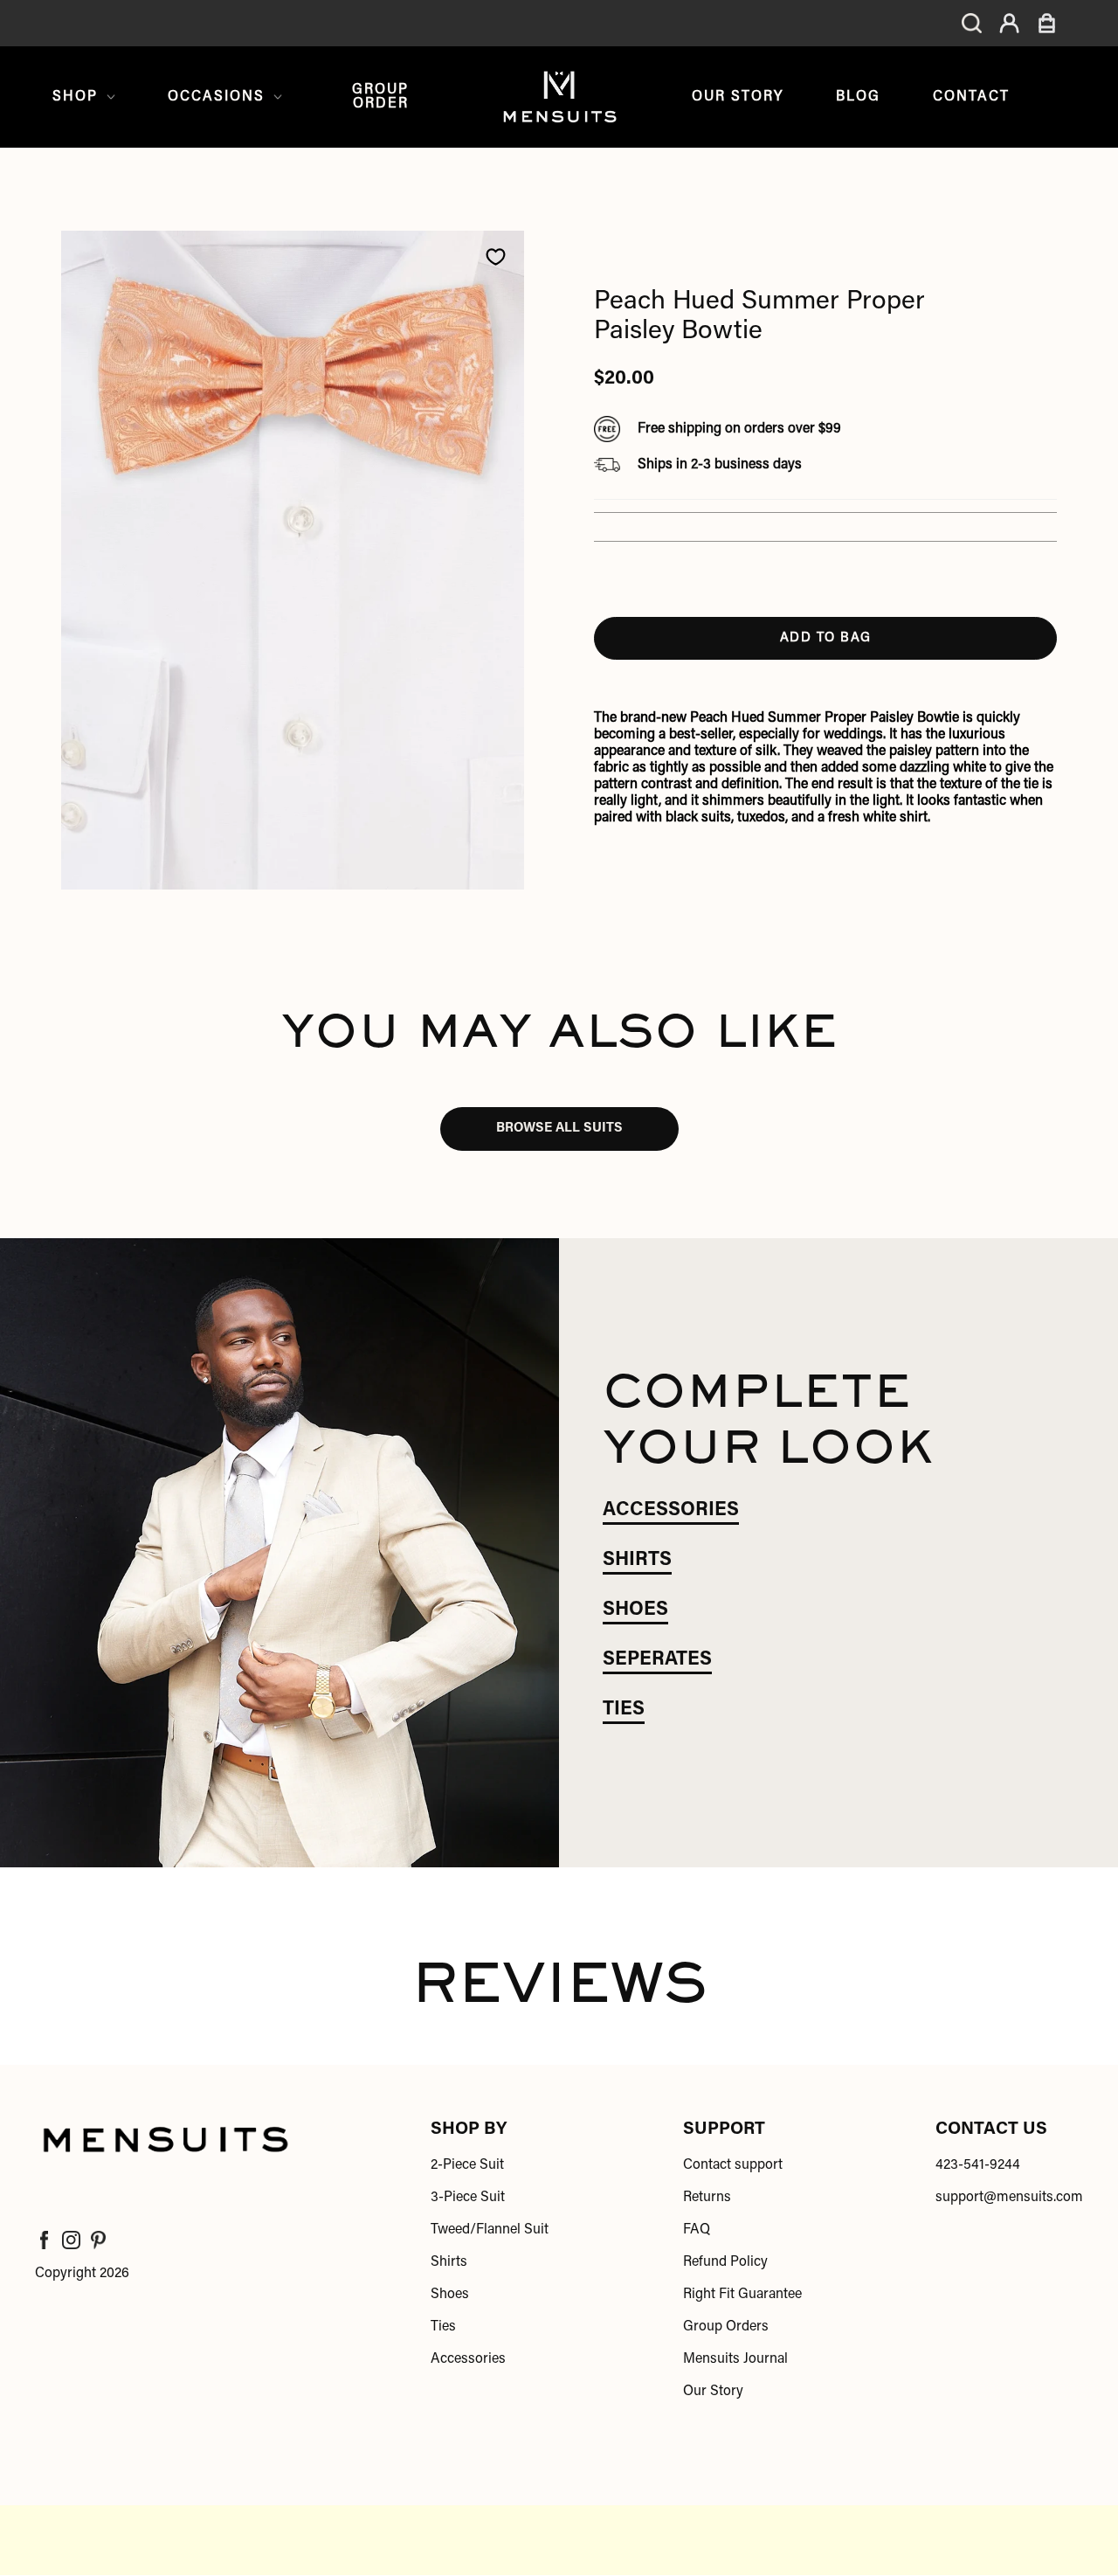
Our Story (738, 97)
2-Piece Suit (467, 2165)
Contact (971, 97)
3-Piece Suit (468, 2198)
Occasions (216, 97)
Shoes (450, 2295)
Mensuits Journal (735, 2359)
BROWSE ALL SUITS (559, 1129)
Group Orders (726, 2327)
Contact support (733, 2165)
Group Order (380, 97)
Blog (858, 97)
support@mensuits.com (1009, 2198)
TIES (624, 1710)
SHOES (635, 1610)
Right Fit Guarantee (742, 2295)
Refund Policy (725, 2262)
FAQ (697, 2230)
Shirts (449, 2262)
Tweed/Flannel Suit (490, 2230)
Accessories (468, 2359)
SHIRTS (637, 1561)
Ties (443, 2327)
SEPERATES (657, 1660)
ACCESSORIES (671, 1511)
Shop (75, 97)
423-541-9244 (978, 2165)
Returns (707, 2198)
